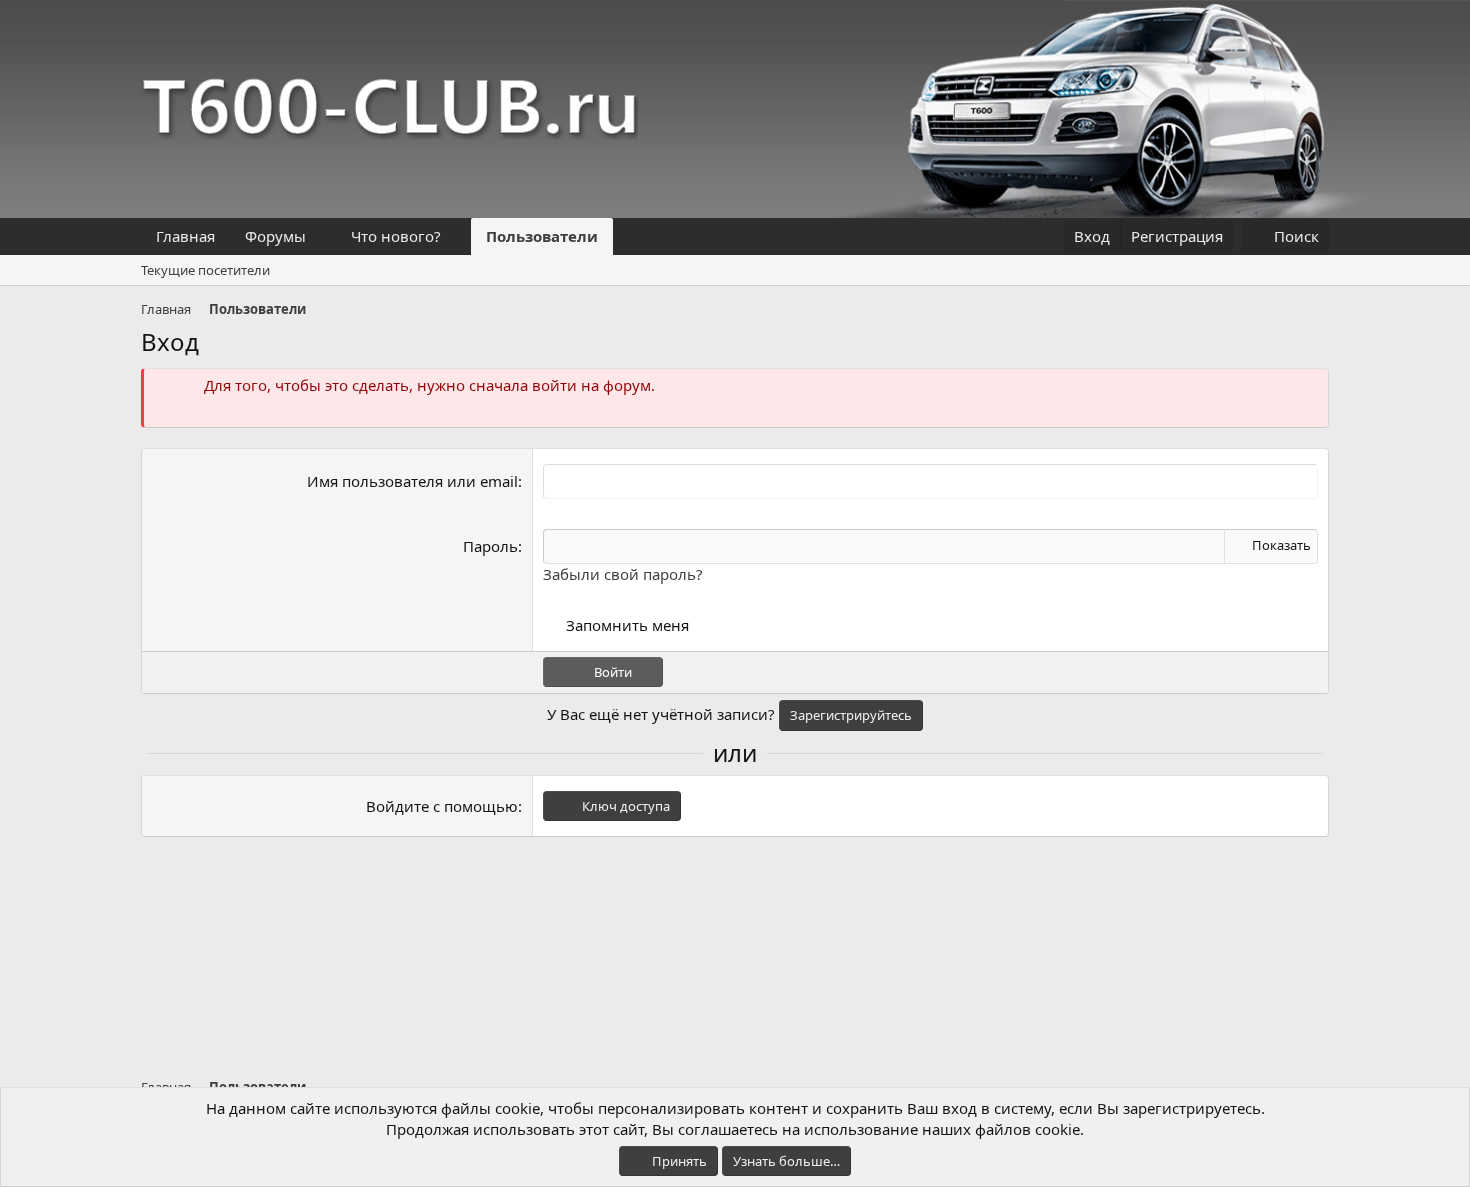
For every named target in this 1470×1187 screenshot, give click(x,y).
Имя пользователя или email (412, 481)
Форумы (275, 236)
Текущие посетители (205, 270)
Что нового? (396, 236)
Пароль (490, 546)
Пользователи (542, 236)
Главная (185, 236)
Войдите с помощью (442, 806)
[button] (322, 236)
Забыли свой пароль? (623, 574)
